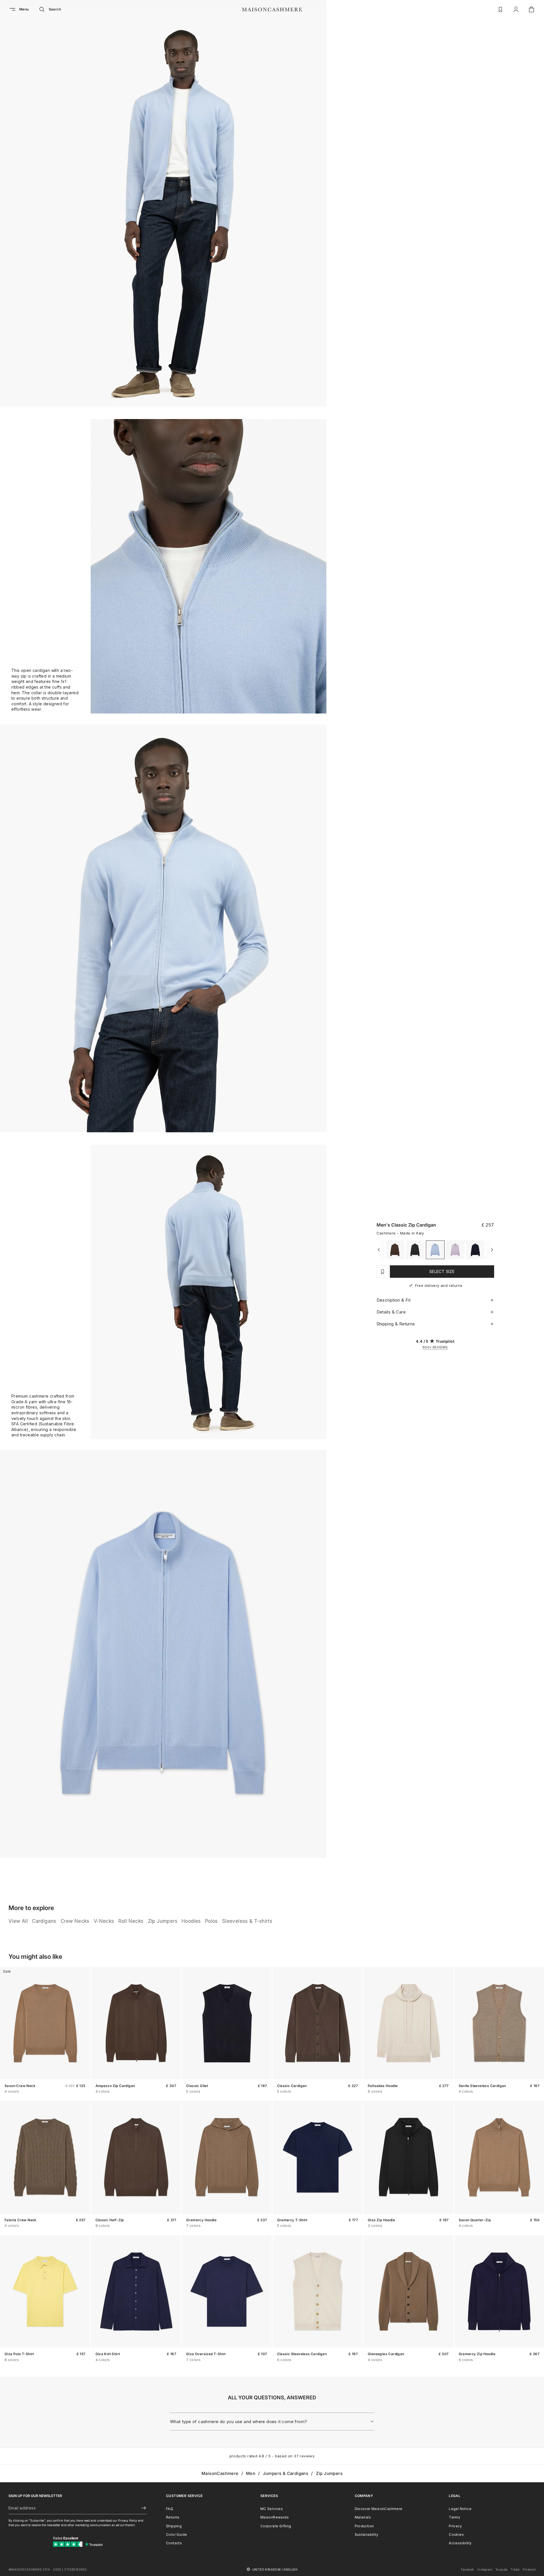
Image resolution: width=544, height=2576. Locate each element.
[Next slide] (82, 2023)
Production (364, 2526)
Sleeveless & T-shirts (247, 1921)
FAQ (170, 2509)
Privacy (455, 2526)
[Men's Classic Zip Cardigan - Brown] (395, 1250)
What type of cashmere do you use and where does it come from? (238, 2422)
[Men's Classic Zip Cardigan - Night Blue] (475, 1250)
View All (18, 1921)
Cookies (456, 2535)
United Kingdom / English (275, 2569)
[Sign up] (141, 2508)
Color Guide (177, 2535)
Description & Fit (394, 1300)
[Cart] (532, 9)
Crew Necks (75, 1921)
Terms (454, 2517)
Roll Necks (131, 1921)
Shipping (174, 2526)
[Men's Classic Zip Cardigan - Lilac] (455, 1250)
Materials (363, 2517)
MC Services (272, 2509)
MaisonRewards (275, 2517)
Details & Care (391, 1312)
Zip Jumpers (163, 1921)
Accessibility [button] (460, 2543)
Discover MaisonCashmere (379, 2509)
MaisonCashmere (220, 2473)
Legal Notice (460, 2509)
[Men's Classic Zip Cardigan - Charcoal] (415, 1250)
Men (251, 2473)
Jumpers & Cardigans (286, 2473)
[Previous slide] (8, 2023)
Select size (442, 1271)
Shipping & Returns (396, 1324)
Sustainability (367, 2535)
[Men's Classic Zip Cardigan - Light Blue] (435, 1250)
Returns (173, 2517)
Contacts (174, 2543)
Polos (212, 1921)
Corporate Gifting (276, 2526)
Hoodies (191, 1921)
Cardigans (44, 1921)
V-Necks (104, 1921)
